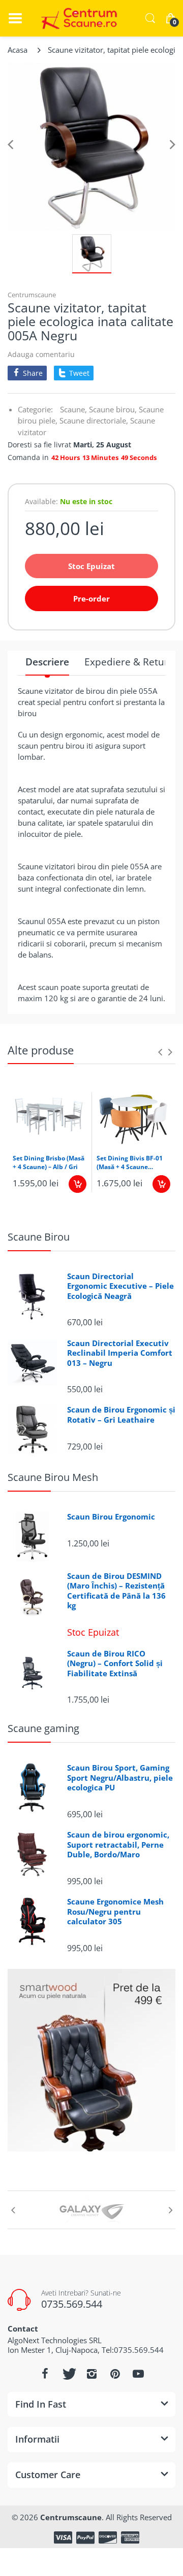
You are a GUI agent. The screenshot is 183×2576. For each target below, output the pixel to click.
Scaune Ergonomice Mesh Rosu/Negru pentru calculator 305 (115, 1912)
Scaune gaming (43, 1728)
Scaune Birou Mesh (53, 1477)
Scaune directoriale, (94, 420)
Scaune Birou (39, 1237)
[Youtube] (138, 2374)
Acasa (18, 50)
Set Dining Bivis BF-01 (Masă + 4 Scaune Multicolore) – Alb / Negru (130, 1163)
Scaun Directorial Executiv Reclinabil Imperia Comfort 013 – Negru (120, 1353)
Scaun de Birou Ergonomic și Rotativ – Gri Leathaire (121, 1415)
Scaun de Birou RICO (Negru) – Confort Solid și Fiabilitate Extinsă (115, 1664)
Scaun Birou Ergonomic (111, 1517)
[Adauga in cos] (78, 1184)
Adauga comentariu (41, 354)
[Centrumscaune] (76, 18)
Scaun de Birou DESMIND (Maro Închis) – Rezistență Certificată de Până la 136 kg (116, 1591)
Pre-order (91, 598)
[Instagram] (91, 2374)
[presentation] (160, 1052)
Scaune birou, (113, 409)
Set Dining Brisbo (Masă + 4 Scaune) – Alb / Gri (49, 1163)
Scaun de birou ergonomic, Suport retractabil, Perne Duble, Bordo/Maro (118, 1845)
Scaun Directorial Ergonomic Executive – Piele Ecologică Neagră (120, 1286)
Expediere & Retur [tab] (126, 662)
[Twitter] (68, 2374)
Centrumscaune (32, 295)
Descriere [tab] (47, 662)
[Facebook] (45, 2374)
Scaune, (73, 409)
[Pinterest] (115, 2374)
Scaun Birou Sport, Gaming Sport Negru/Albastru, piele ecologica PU (120, 1778)
